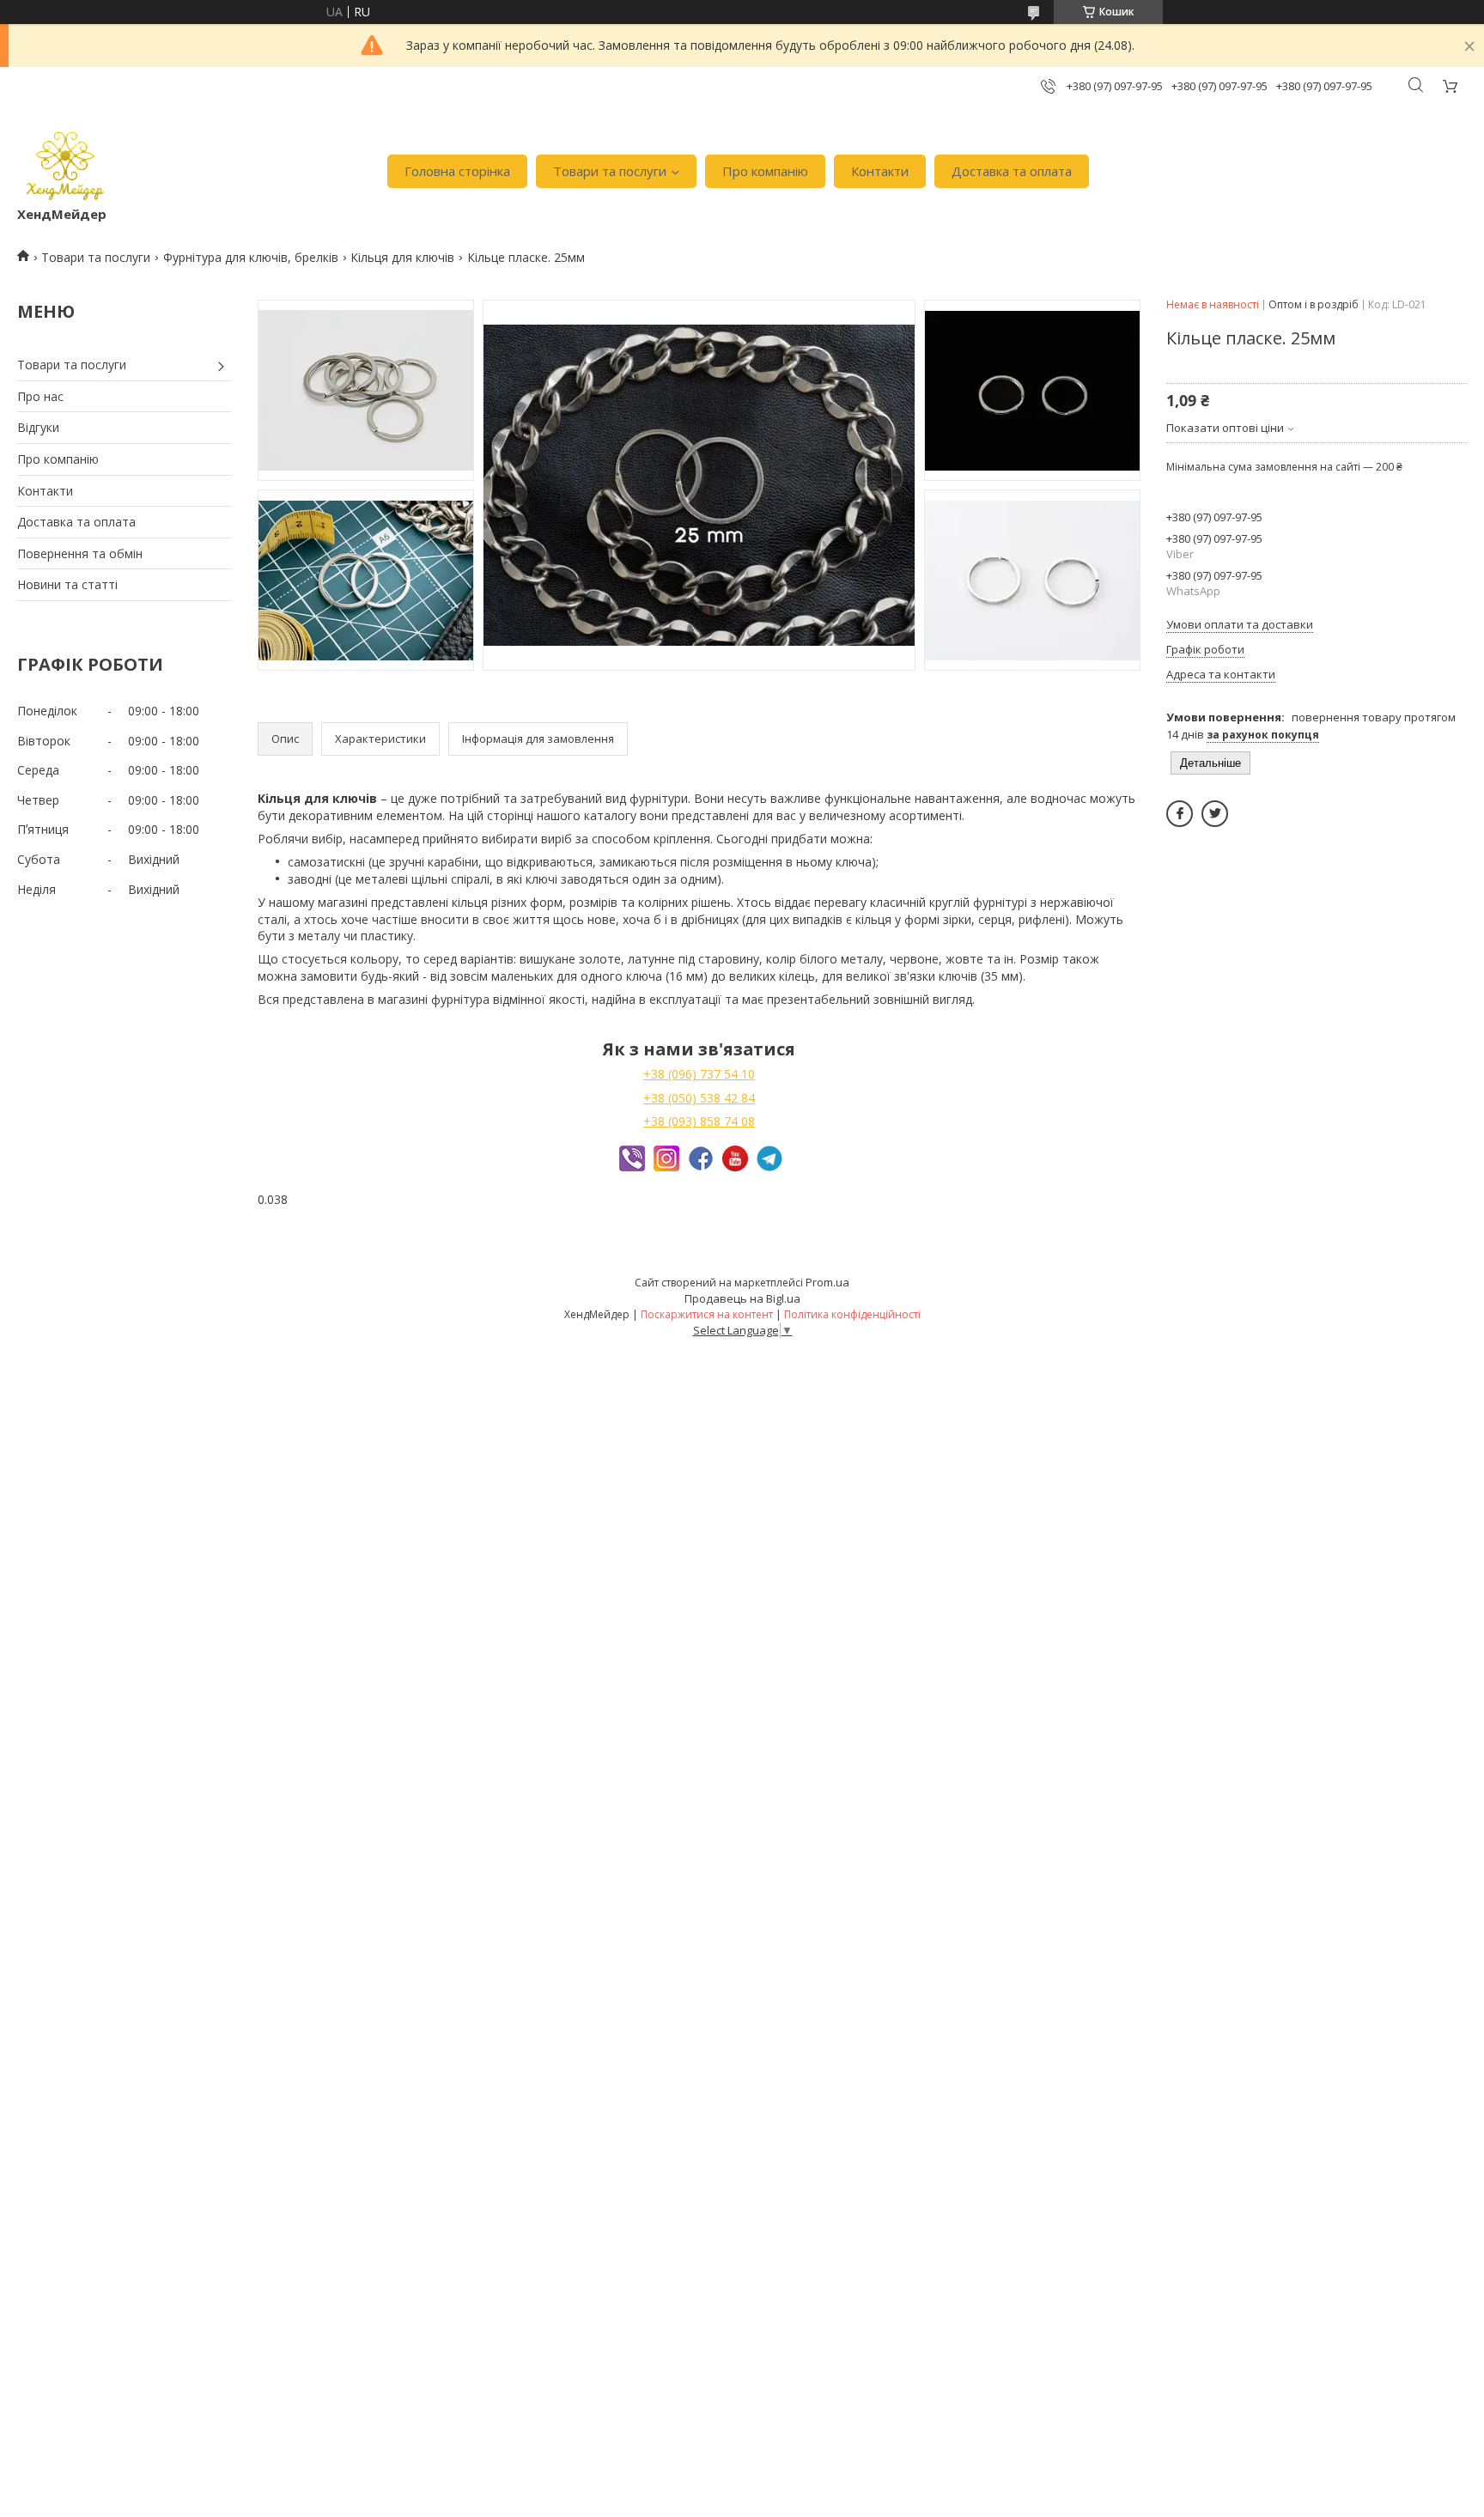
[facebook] (1180, 814)
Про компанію (765, 171)
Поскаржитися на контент (707, 1314)
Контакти (880, 171)
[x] (1215, 814)
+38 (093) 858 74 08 (699, 1121)
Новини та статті (67, 584)
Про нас (40, 396)
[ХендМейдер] (65, 163)
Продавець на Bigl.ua (742, 1298)
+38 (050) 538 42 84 (699, 1098)
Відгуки (38, 427)
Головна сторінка (457, 171)
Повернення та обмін (80, 553)
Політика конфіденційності (852, 1314)
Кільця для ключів (402, 257)
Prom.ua (827, 1282)
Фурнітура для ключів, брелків (251, 257)
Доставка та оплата (1012, 171)
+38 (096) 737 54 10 (699, 1074)
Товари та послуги (610, 171)
